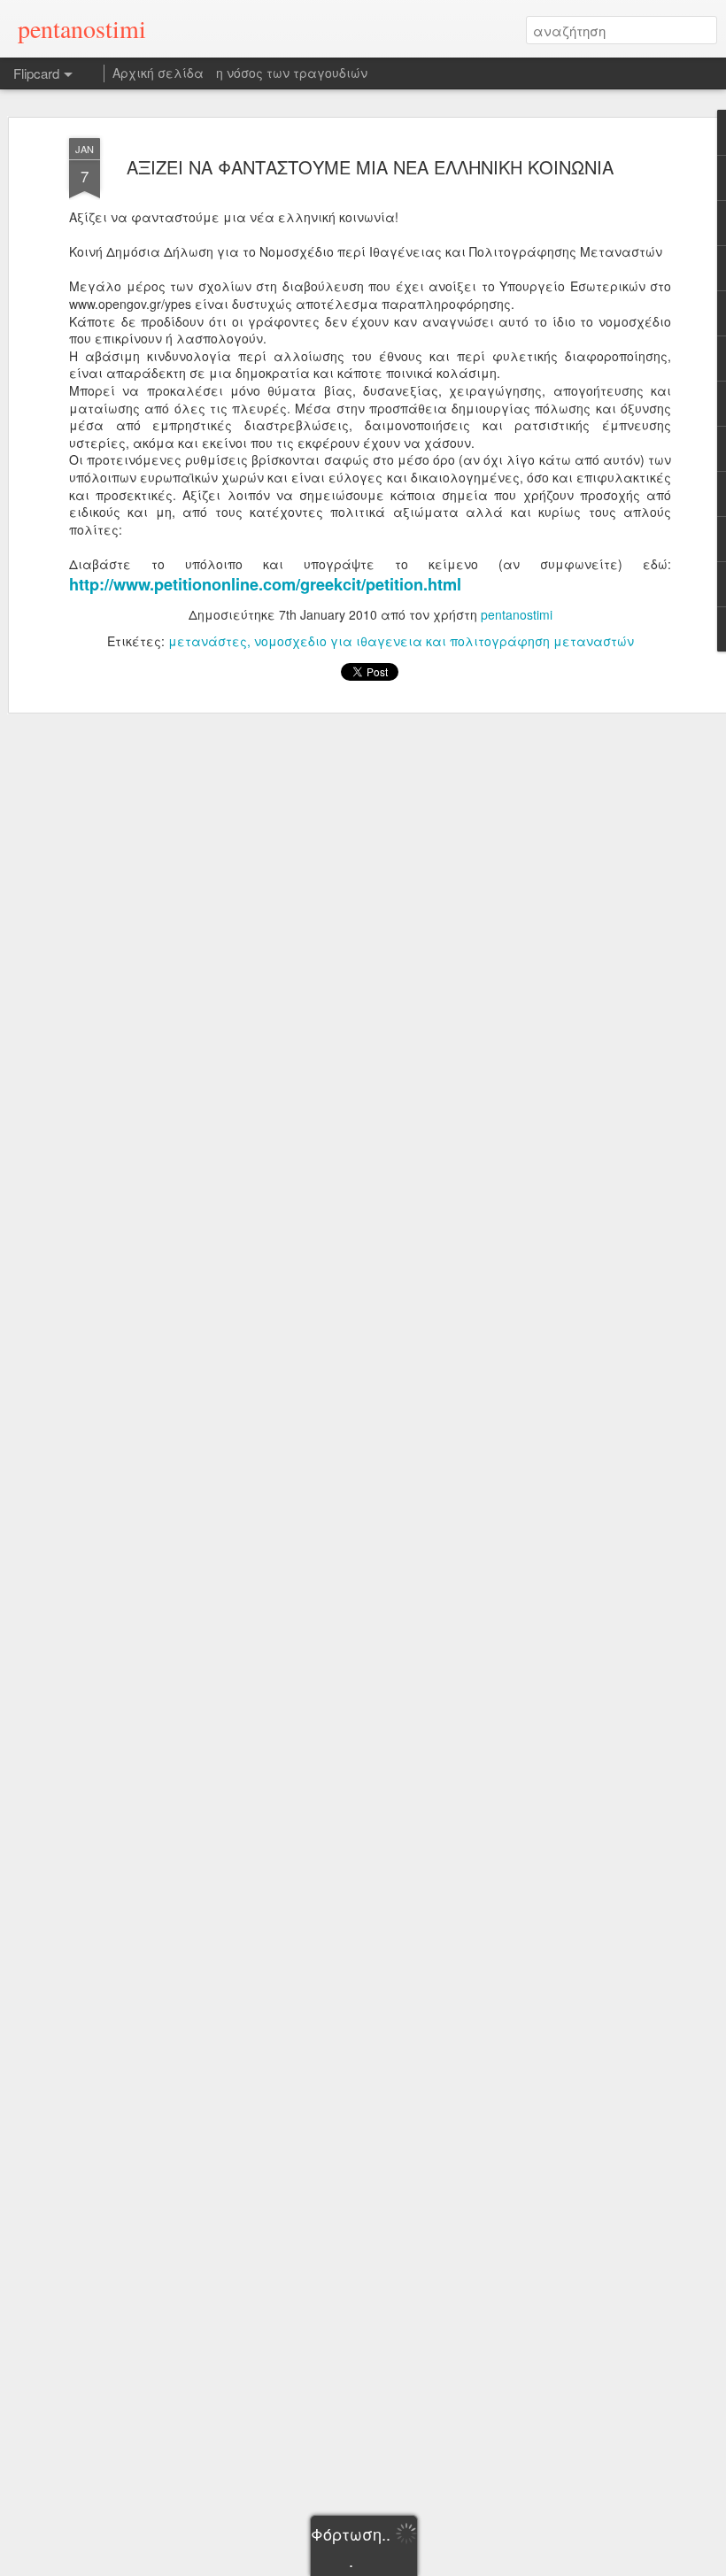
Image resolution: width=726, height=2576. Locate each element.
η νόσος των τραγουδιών (292, 73)
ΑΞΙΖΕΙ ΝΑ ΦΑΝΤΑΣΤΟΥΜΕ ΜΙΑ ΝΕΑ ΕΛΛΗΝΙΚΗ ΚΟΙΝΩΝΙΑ (370, 167)
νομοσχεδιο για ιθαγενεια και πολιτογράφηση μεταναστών (444, 641)
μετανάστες (208, 641)
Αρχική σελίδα (158, 73)
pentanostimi (517, 614)
